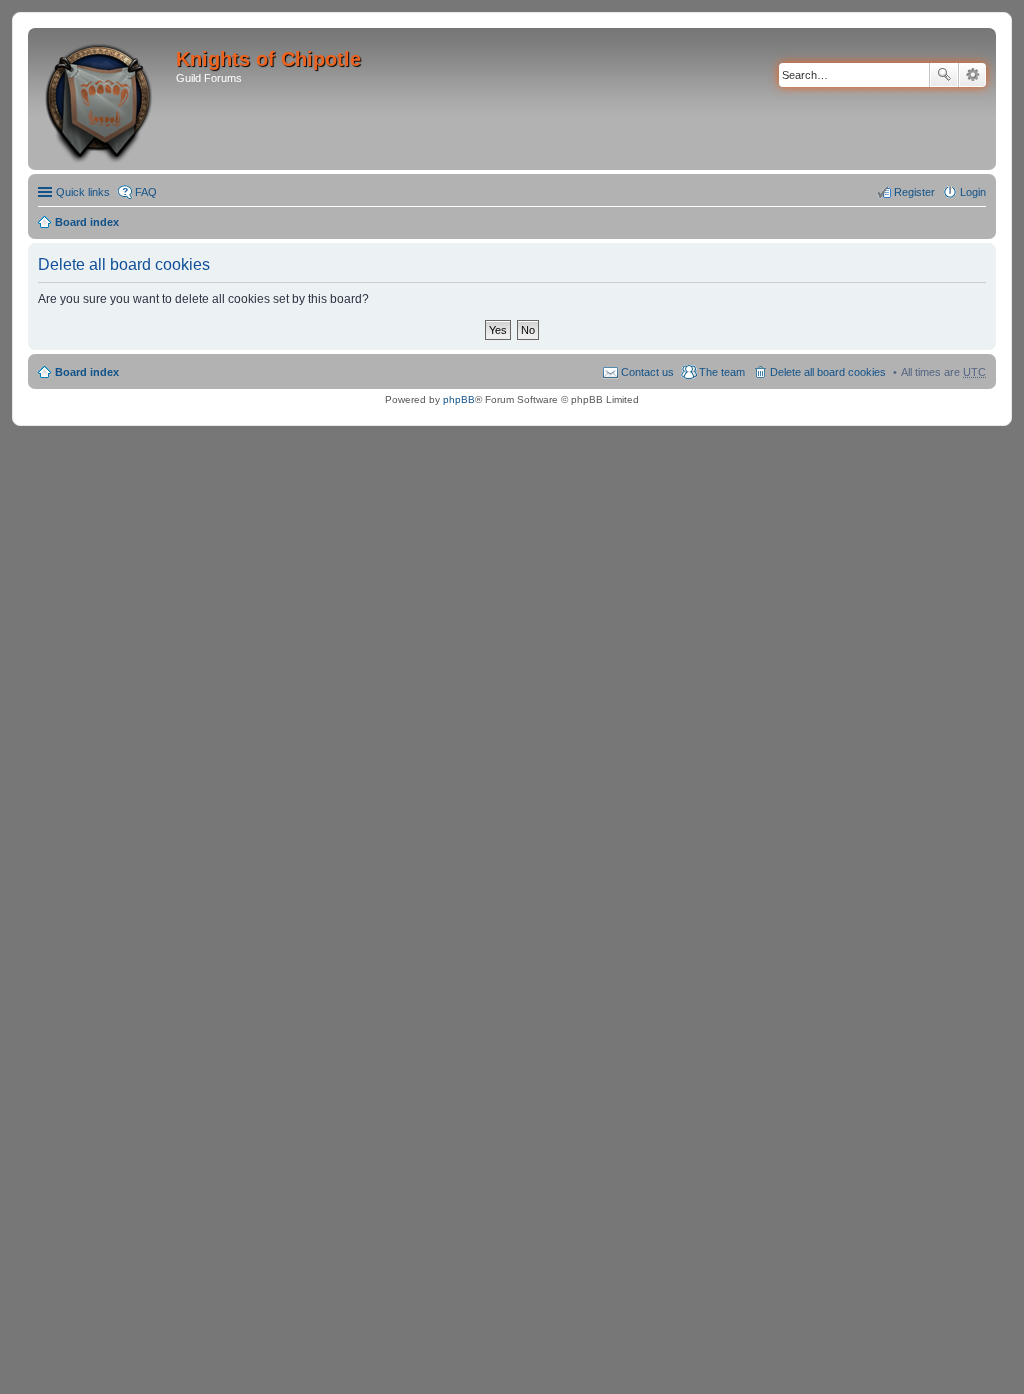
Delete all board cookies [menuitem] (828, 372)
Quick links (83, 192)
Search (944, 75)
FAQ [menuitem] (146, 192)
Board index (87, 222)
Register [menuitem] (914, 192)
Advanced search (972, 75)
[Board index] (104, 99)
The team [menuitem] (722, 372)
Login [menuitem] (973, 192)
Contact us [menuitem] (647, 372)
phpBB (459, 399)
